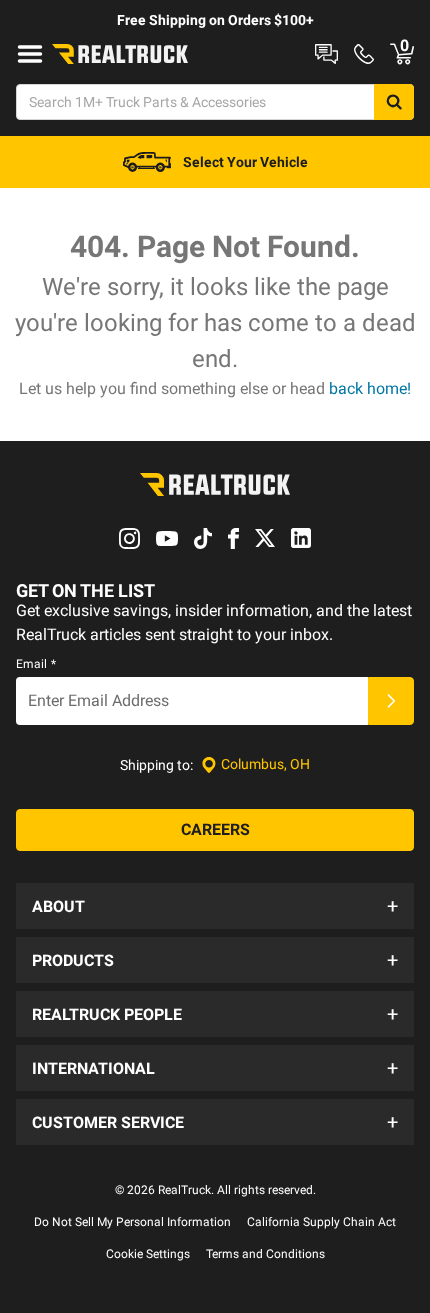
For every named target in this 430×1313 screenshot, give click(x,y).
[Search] (394, 102)
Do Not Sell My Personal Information (132, 1222)
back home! (370, 388)
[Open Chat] (326, 54)
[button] (215, 906)
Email (36, 664)
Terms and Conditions (265, 1254)
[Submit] (391, 701)
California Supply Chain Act (321, 1222)
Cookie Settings (148, 1254)
